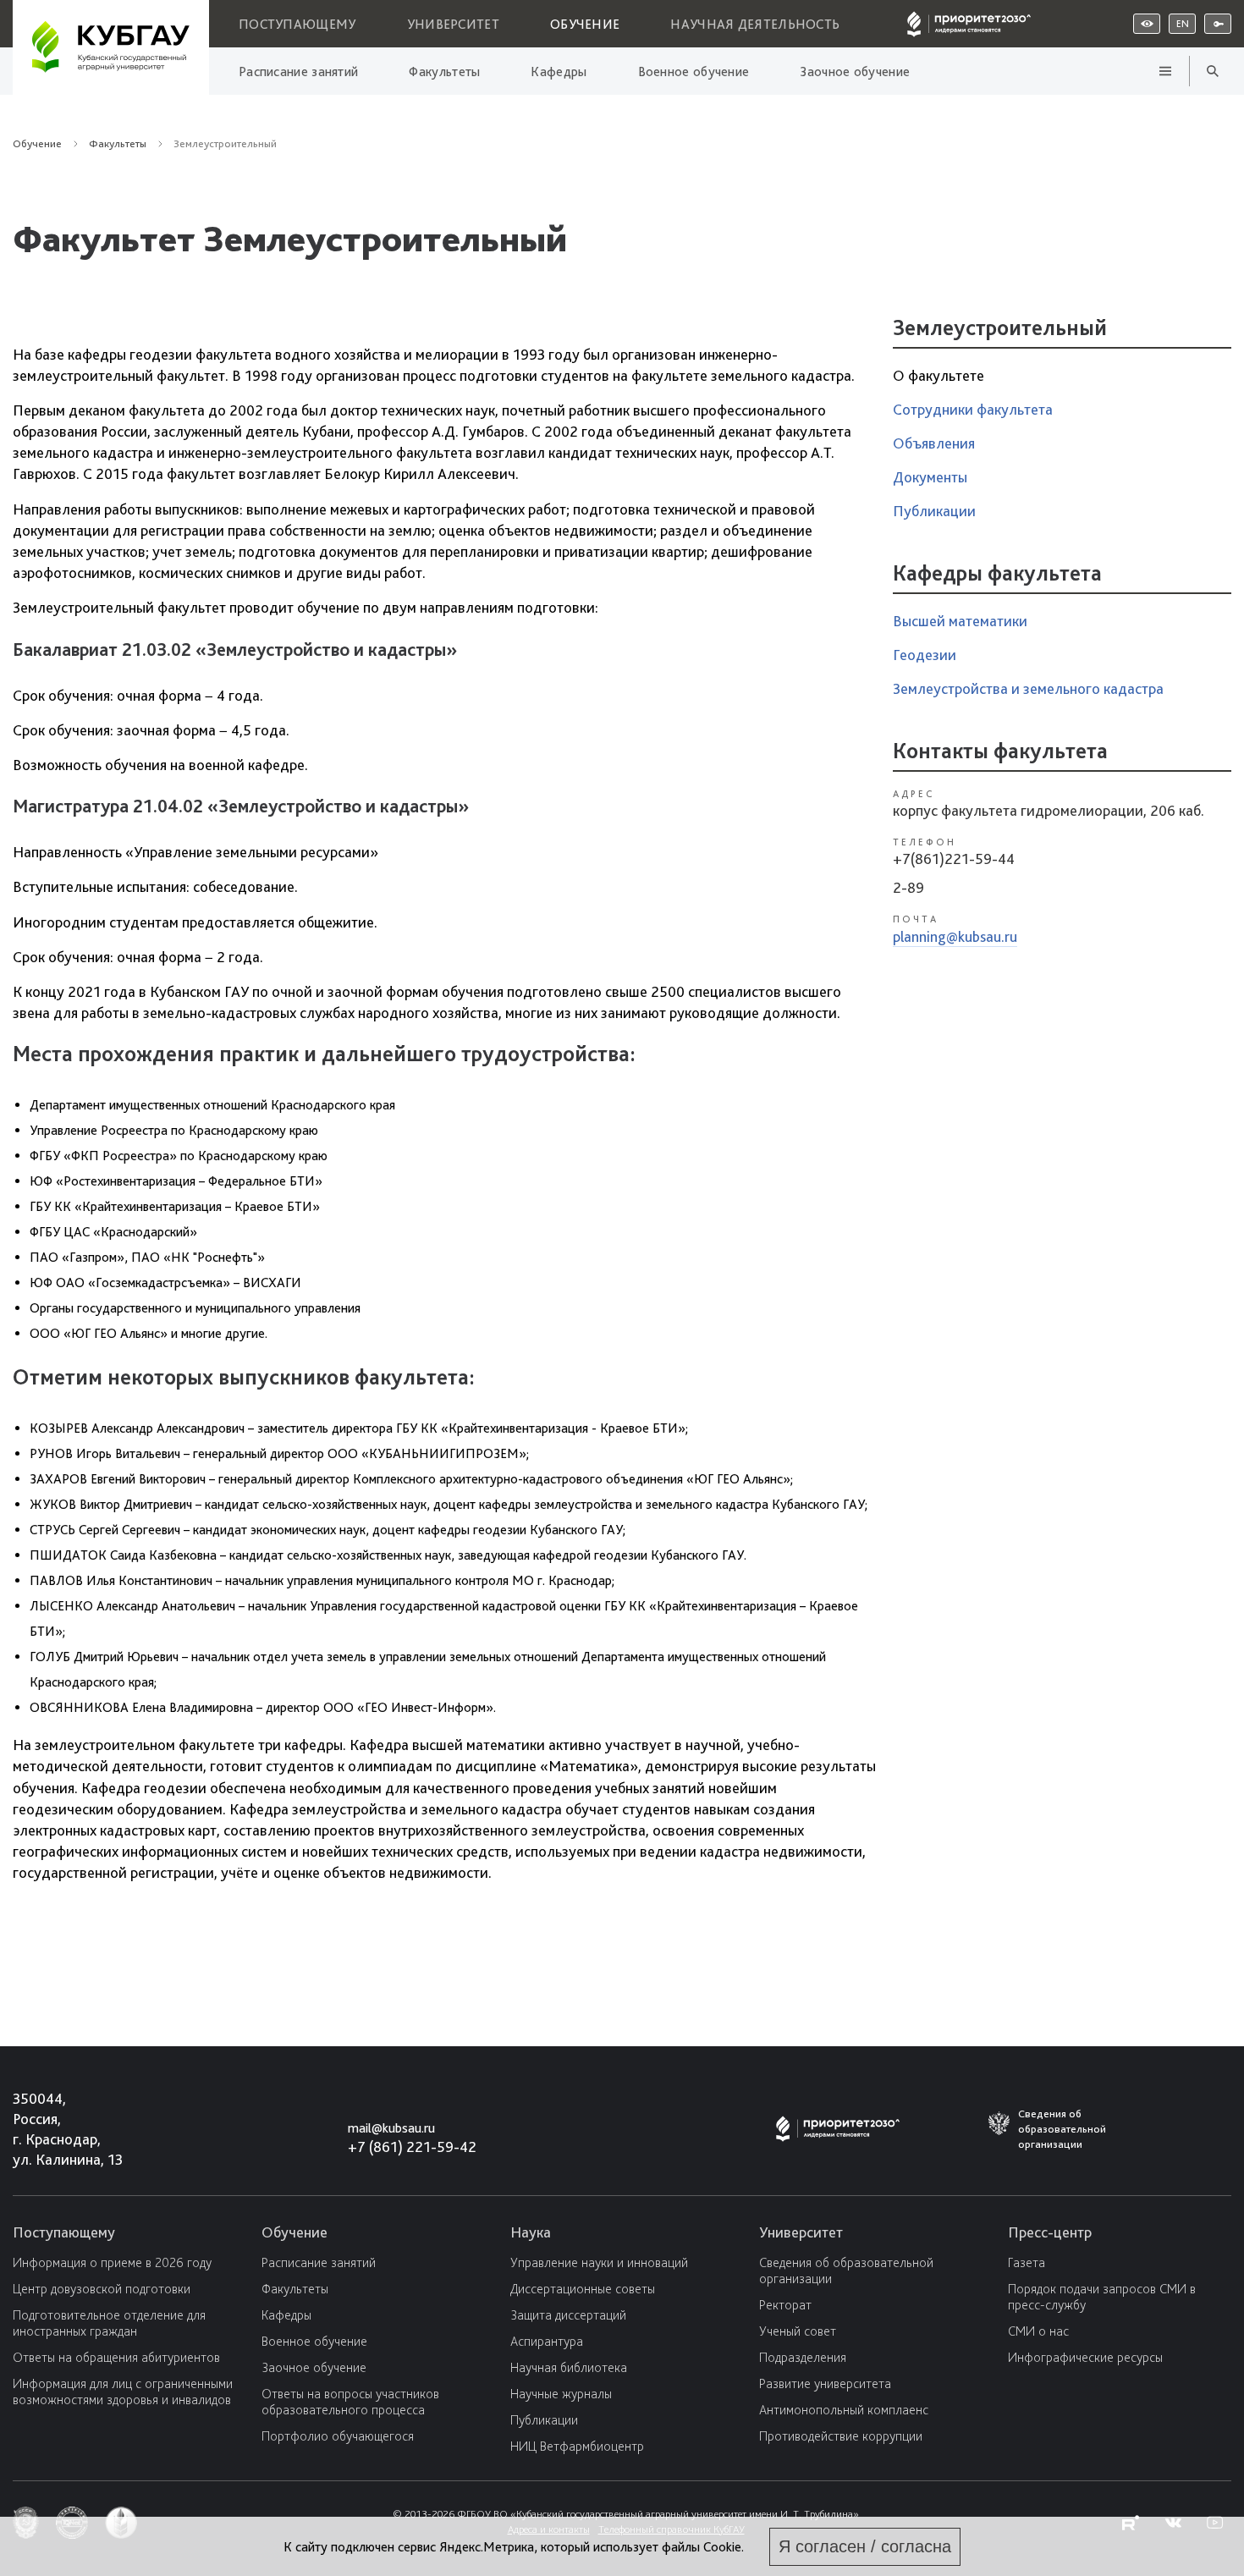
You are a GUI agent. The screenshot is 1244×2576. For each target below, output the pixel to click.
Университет (453, 24)
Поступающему (297, 24)
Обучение (585, 24)
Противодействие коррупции (841, 2436)
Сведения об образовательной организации (846, 2271)
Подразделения (803, 2357)
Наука (531, 2232)
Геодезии (925, 655)
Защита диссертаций (568, 2315)
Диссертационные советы (583, 2289)
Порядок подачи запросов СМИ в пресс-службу (1102, 2297)
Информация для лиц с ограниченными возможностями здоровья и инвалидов (123, 2392)
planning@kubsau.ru (955, 936)
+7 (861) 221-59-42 (412, 2147)
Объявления (934, 443)
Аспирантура (547, 2341)
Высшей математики (960, 621)
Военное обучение (694, 72)
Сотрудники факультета (973, 409)
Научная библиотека (569, 2367)
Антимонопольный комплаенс (844, 2410)
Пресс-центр (1050, 2232)
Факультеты (444, 72)
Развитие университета (825, 2383)
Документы (930, 477)
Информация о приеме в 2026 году (112, 2262)
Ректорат (785, 2305)
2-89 (908, 887)
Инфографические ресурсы (1085, 2357)
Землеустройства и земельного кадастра (1028, 688)
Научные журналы (561, 2394)
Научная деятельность (755, 24)
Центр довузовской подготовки (102, 2289)
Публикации (934, 511)
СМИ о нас (1038, 2331)
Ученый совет (798, 2331)
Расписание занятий (298, 72)
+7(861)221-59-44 (954, 859)
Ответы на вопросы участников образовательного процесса (350, 2402)
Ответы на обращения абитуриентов (116, 2357)
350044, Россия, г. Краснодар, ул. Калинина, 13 (52, 2129)
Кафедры (559, 72)
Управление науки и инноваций (599, 2262)
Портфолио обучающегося (338, 2436)
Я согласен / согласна (865, 2546)
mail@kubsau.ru (391, 2128)
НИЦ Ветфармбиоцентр (577, 2446)
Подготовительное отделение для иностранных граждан (109, 2323)
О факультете (939, 375)
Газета (1027, 2262)
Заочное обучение (855, 72)
